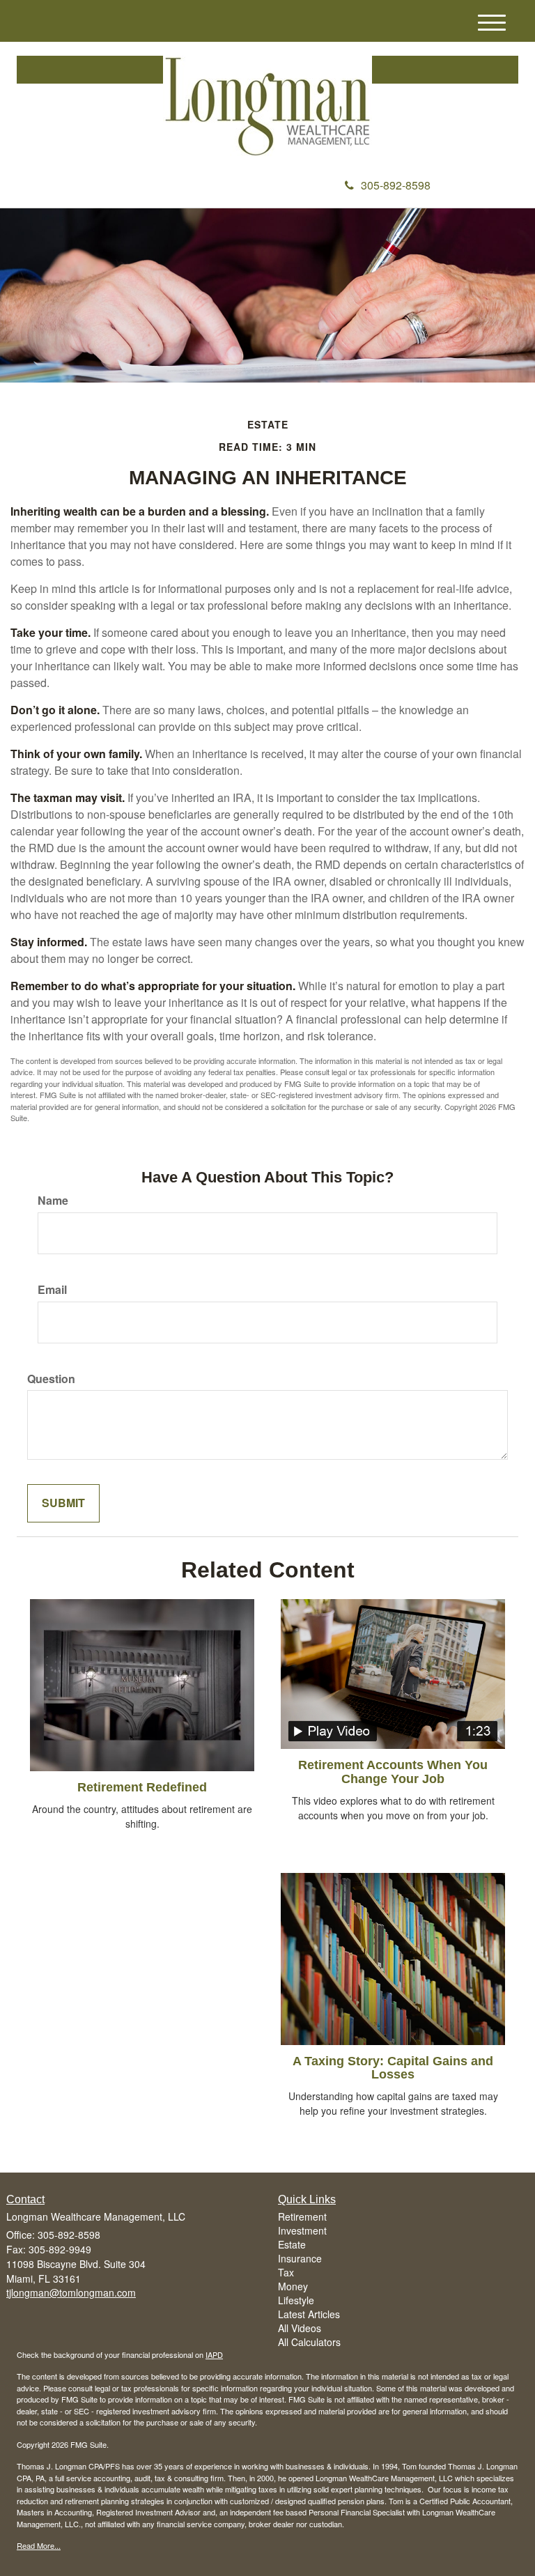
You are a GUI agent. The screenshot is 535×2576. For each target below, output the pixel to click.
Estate (292, 2244)
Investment (302, 2230)
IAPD (214, 2354)
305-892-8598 (396, 185)
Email (52, 1290)
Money (293, 2286)
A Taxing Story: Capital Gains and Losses (393, 2068)
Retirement (302, 2216)
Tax (286, 2272)
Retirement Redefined (142, 1787)
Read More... (39, 2545)
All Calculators (309, 2342)
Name (53, 1201)
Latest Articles (309, 2314)
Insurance (300, 2258)
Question (51, 1379)
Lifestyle (296, 2300)
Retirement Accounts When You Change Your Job (393, 1772)
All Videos (300, 2328)
